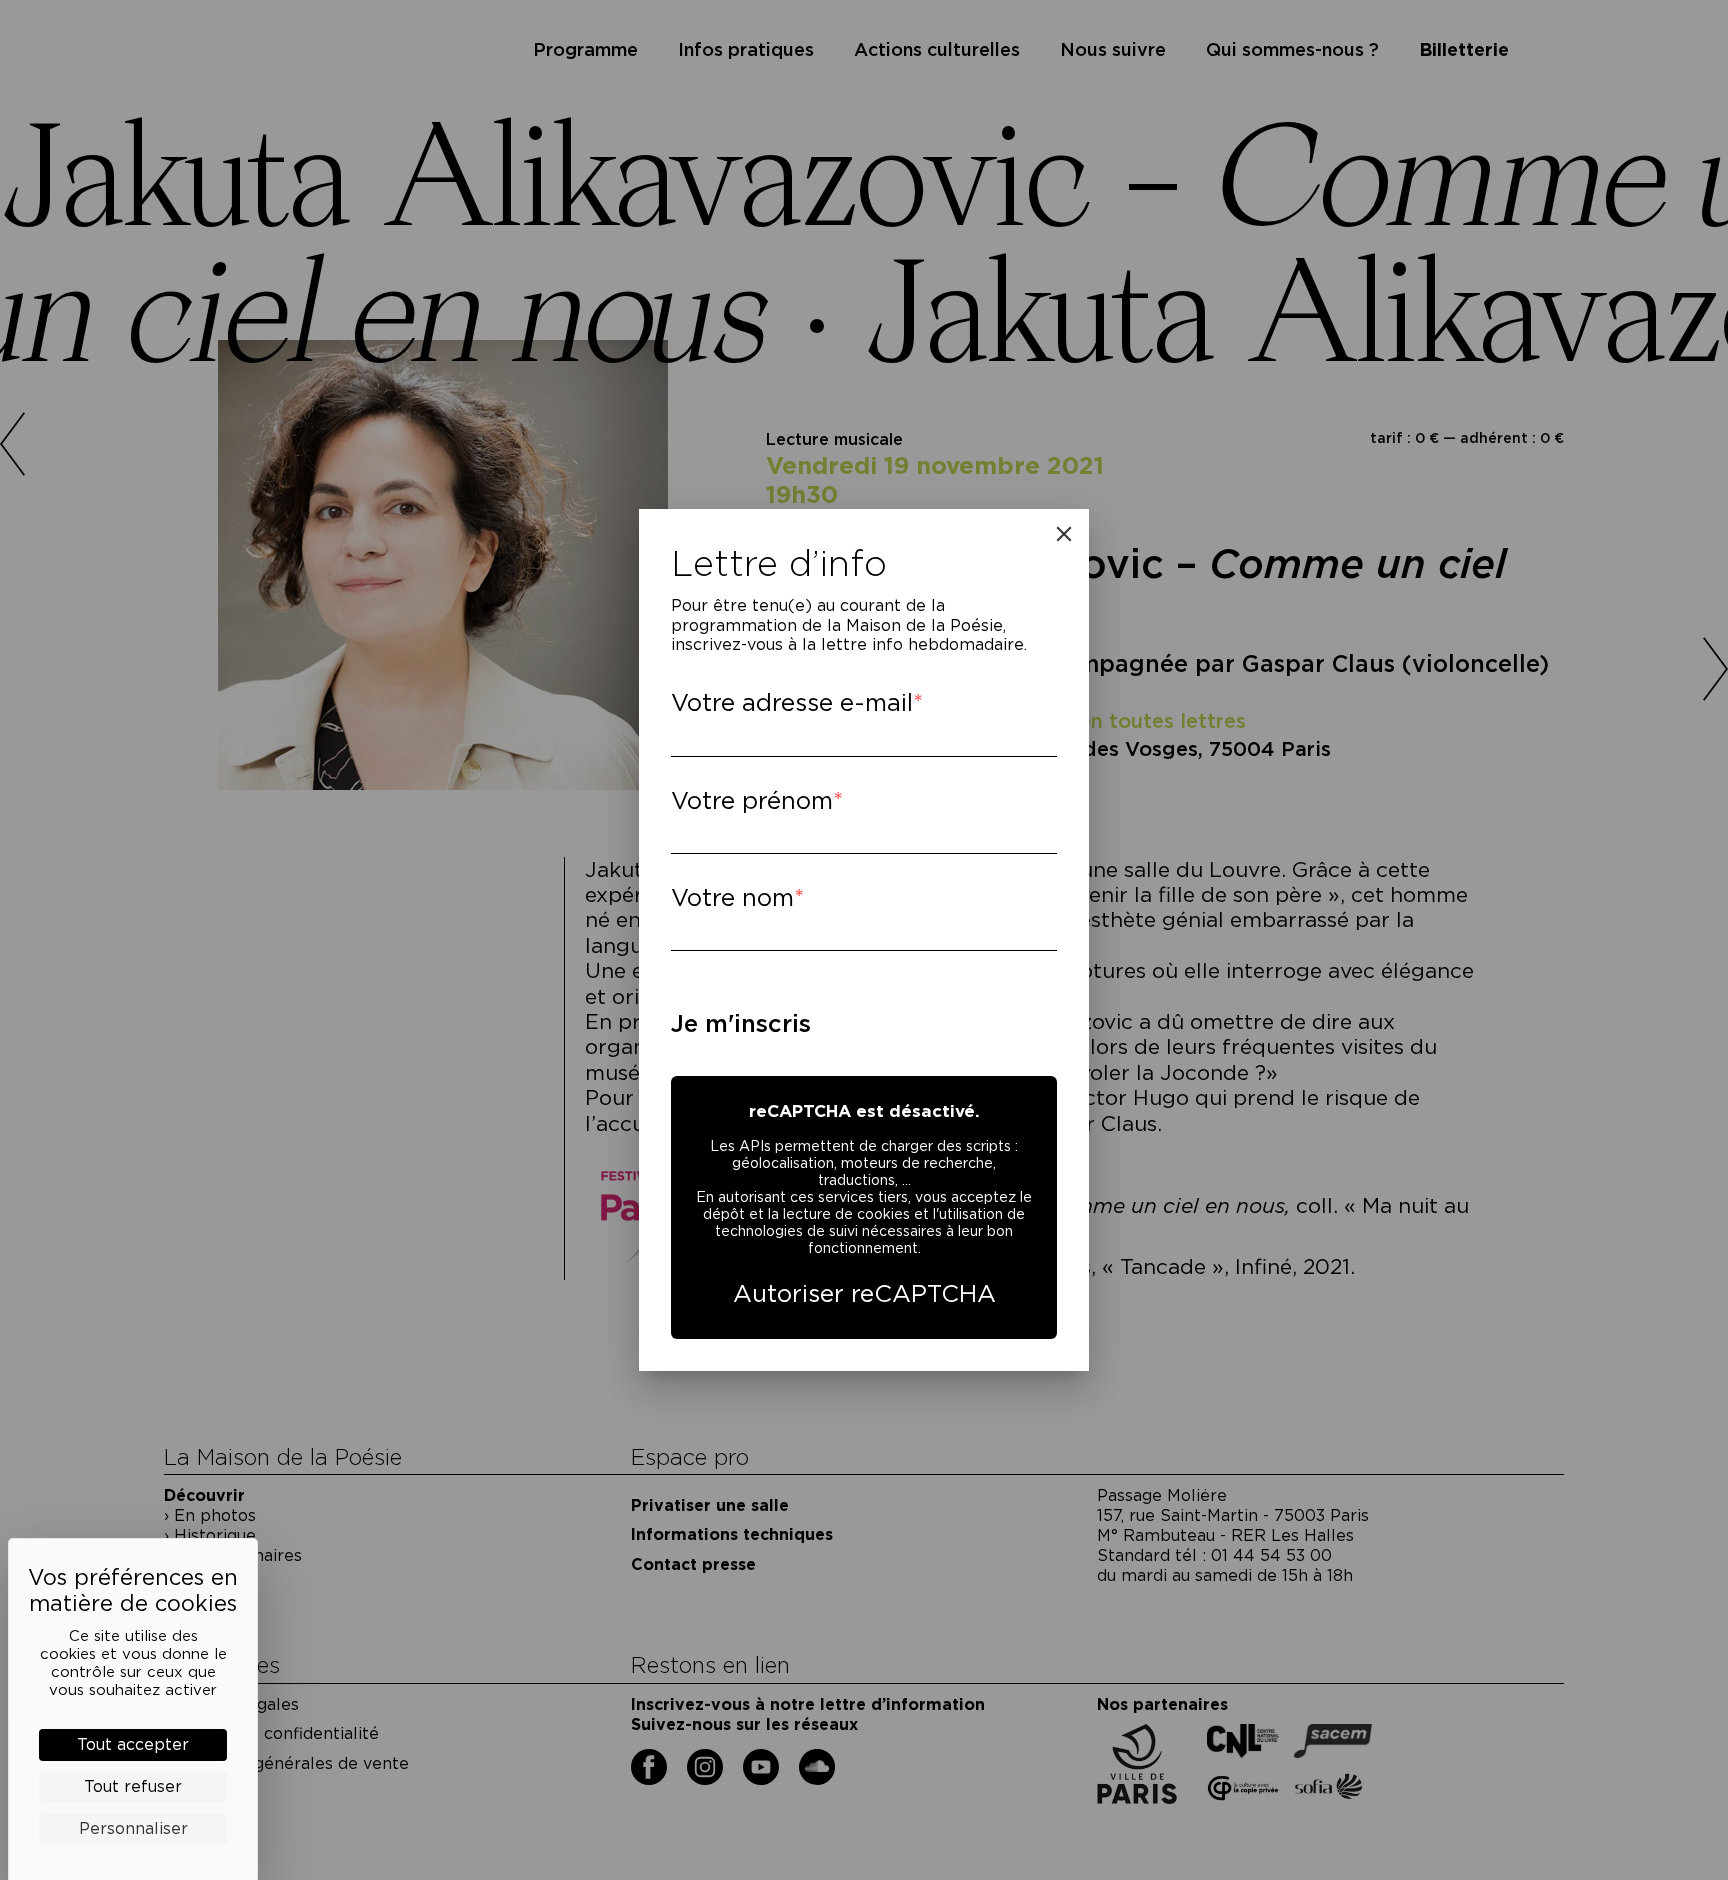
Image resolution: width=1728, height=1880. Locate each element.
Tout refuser (133, 1786)
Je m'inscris (741, 1023)
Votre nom (732, 897)
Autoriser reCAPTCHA (864, 1293)
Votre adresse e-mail (792, 702)
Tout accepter (133, 1744)
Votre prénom (752, 800)
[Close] (1064, 534)
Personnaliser (133, 1828)
